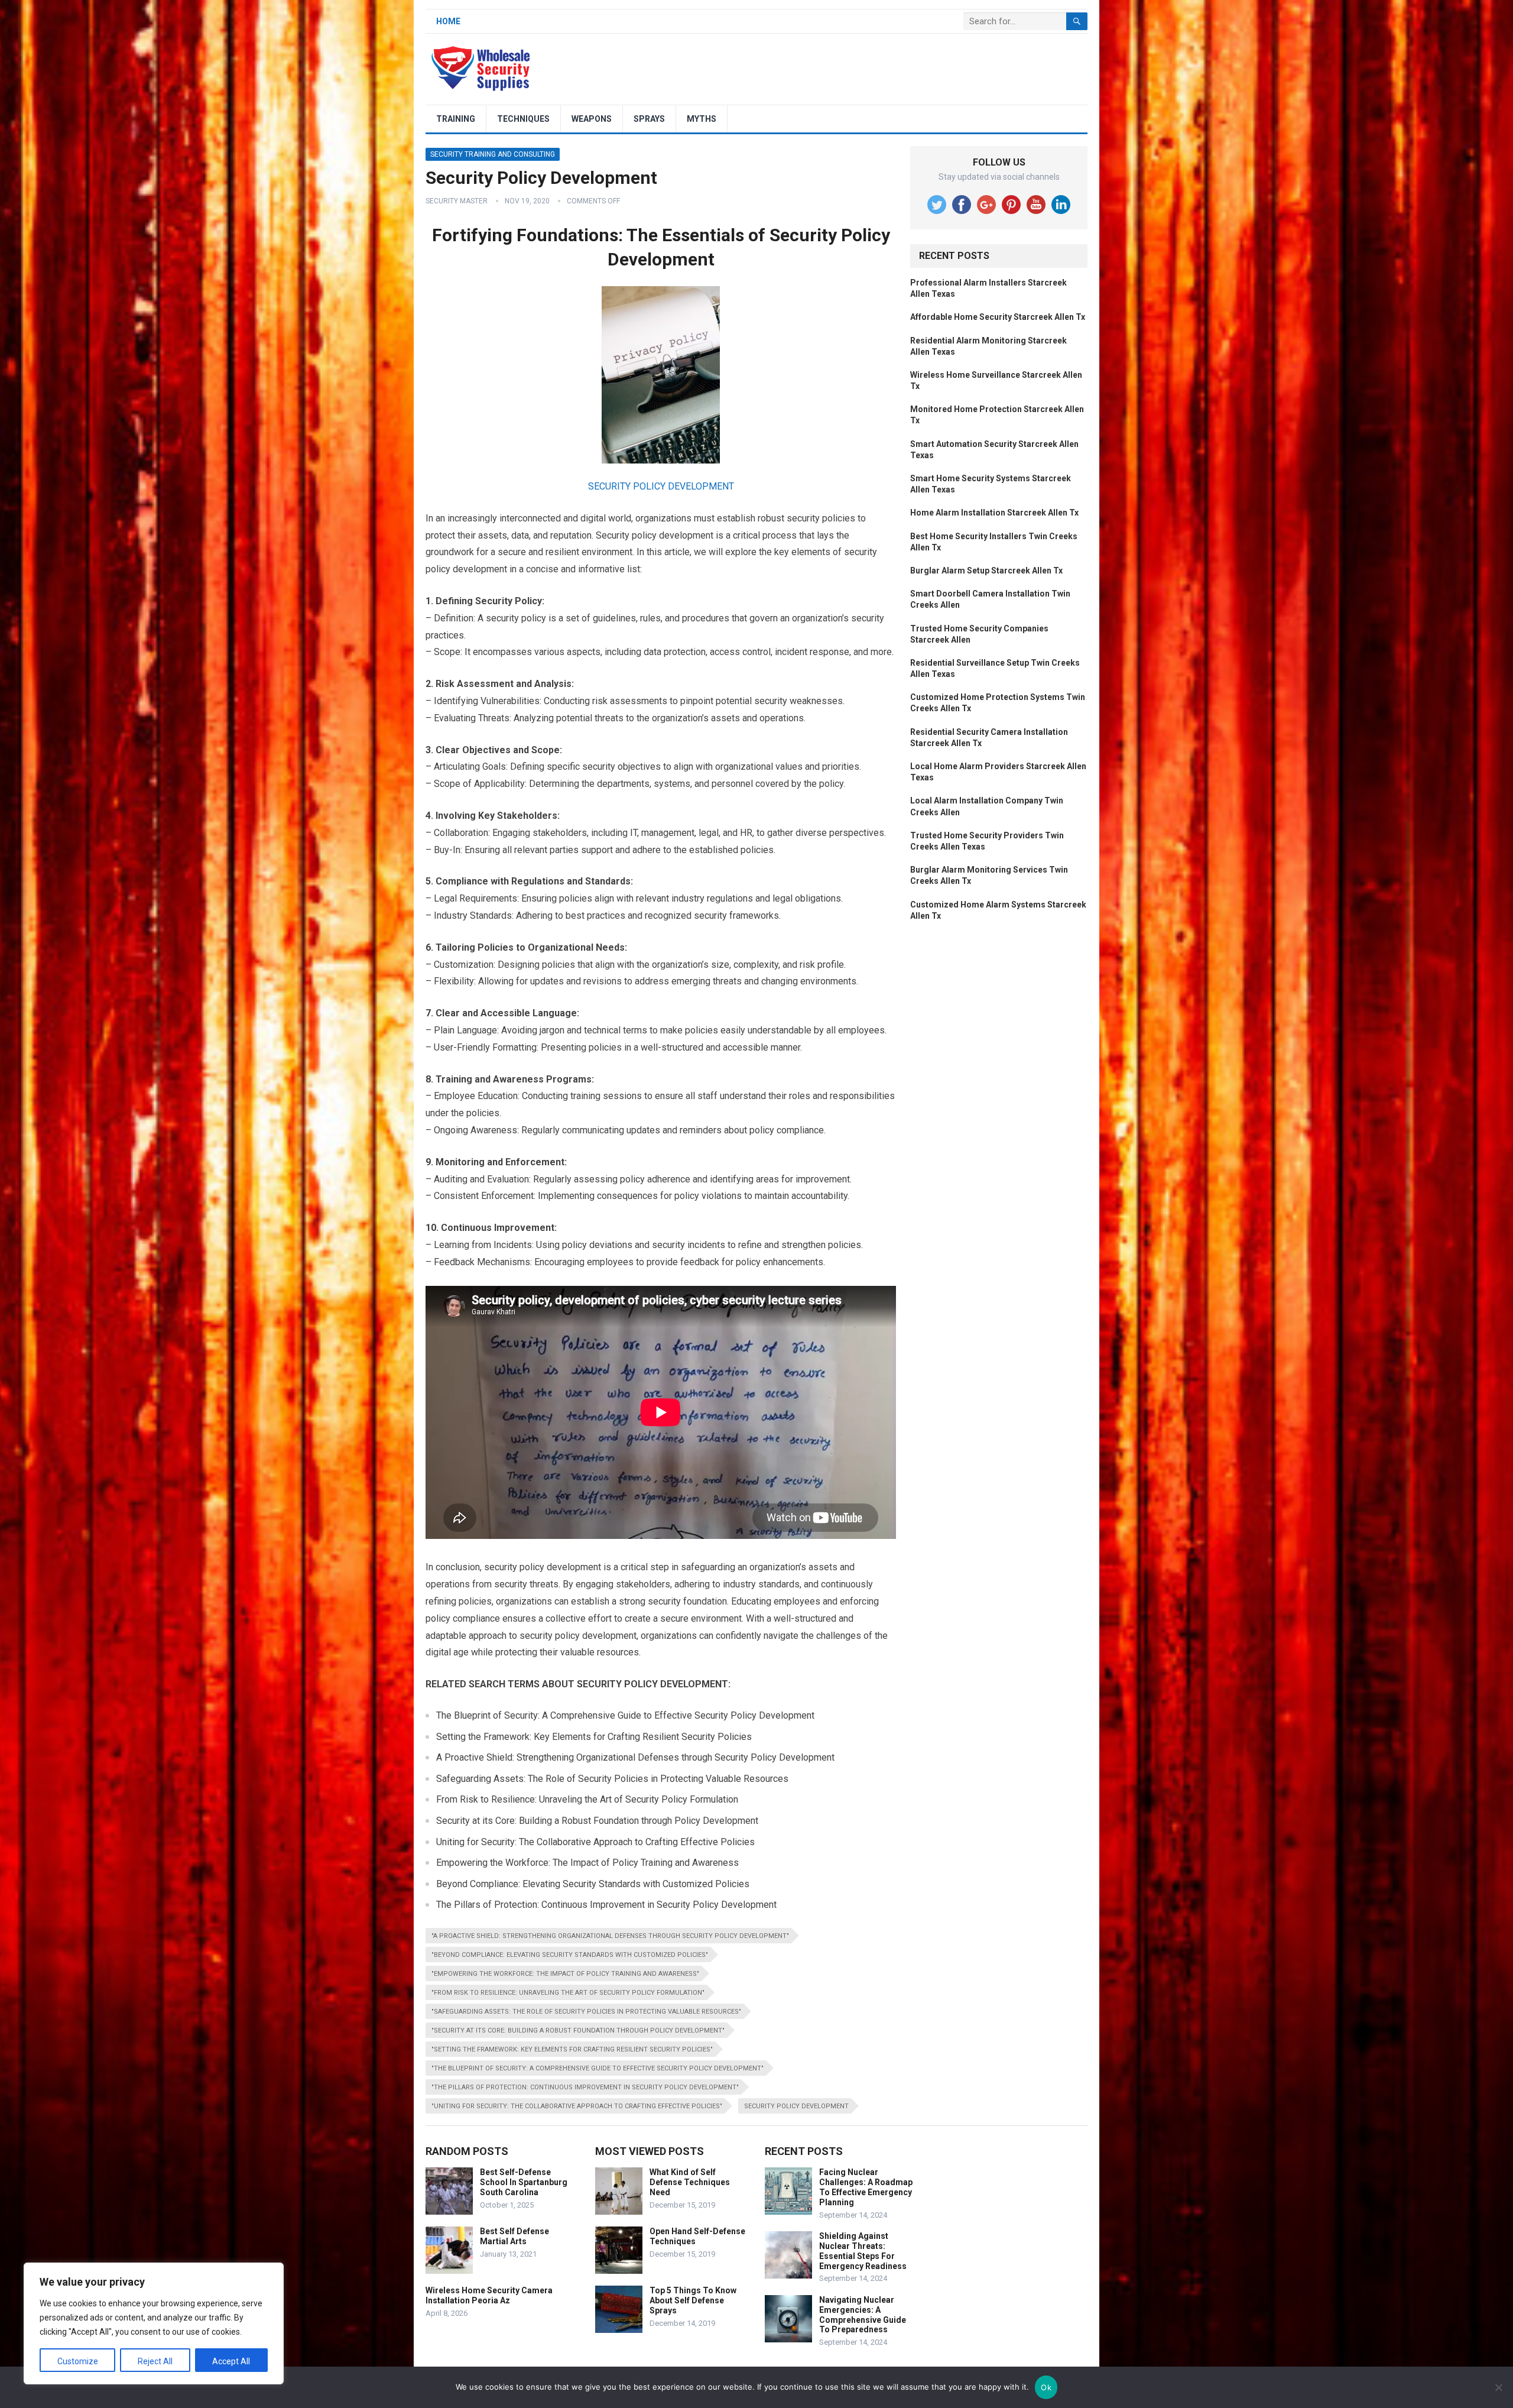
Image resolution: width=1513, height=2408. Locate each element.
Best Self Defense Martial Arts (514, 2236)
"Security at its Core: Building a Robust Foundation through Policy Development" (578, 2031)
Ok (1046, 2387)
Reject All (155, 2361)
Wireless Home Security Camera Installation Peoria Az (489, 2295)
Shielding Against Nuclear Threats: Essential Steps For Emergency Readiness (863, 2251)
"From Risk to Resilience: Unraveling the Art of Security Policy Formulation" (568, 1993)
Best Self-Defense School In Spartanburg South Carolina (524, 2182)
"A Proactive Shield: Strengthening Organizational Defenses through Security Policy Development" (610, 1936)
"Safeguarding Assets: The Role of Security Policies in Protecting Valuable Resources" (586, 2012)
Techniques (523, 119)
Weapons (592, 119)
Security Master (457, 201)
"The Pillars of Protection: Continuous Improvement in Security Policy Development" (585, 2087)
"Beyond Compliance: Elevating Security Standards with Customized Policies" (570, 1955)
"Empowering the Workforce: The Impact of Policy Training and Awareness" (565, 1974)
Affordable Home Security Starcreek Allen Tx (998, 317)
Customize (78, 2361)
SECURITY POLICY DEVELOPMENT (661, 486)
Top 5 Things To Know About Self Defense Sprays (693, 2300)
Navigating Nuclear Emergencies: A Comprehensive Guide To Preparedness (863, 2315)
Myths (702, 119)
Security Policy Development (796, 2106)
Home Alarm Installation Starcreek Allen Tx (994, 513)
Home (448, 21)
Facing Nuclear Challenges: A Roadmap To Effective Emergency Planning (866, 2187)
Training (456, 119)
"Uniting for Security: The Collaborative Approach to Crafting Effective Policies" (577, 2106)
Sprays (649, 119)
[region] (154, 2323)
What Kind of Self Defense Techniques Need (690, 2182)
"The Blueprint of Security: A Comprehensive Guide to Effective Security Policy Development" (598, 2068)
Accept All (231, 2361)
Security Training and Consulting (493, 154)
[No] (1498, 2387)
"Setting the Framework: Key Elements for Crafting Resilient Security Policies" (572, 2049)
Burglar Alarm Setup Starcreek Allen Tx (986, 571)
